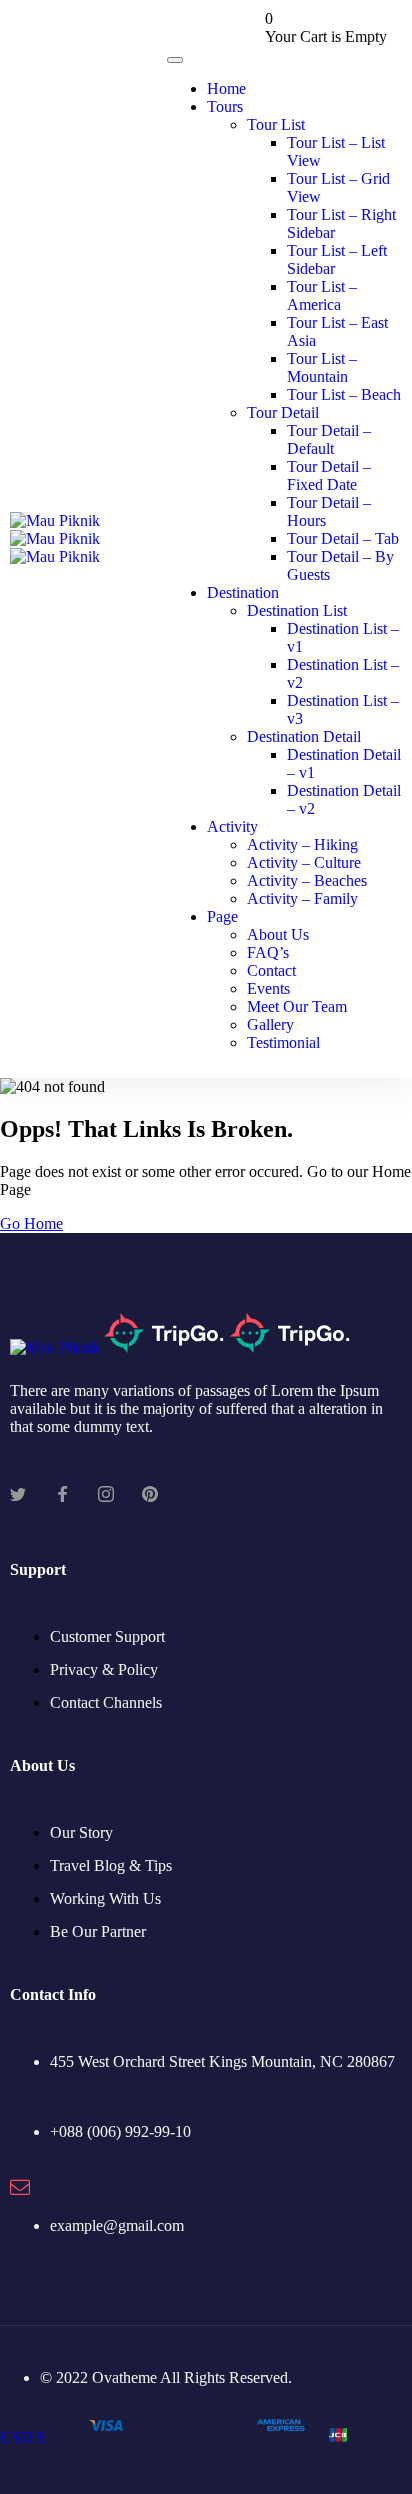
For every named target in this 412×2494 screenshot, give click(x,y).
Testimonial (283, 1042)
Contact (271, 970)
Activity (232, 826)
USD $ (22, 2437)
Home (226, 88)
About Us (278, 934)
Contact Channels (106, 1702)
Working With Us (105, 1898)
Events (268, 988)
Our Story (81, 1832)
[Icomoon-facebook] (62, 1494)
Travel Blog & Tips (111, 1865)
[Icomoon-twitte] (18, 1494)
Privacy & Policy (104, 1669)
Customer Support (107, 1636)
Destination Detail (304, 736)
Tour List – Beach (344, 394)
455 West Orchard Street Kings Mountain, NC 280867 (222, 2061)
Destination (243, 592)
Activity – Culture (304, 862)
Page (222, 916)
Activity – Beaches (307, 880)
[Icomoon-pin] (150, 1494)
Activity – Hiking (302, 844)
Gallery (270, 1024)
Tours (225, 106)
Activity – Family (302, 898)
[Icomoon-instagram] (106, 1494)
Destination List (297, 610)
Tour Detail (283, 412)
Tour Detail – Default (329, 439)
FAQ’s (268, 952)
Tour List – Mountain (322, 367)
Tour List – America (322, 295)
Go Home (31, 1223)
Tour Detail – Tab (343, 538)
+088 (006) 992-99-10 (120, 2131)
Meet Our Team (297, 1006)
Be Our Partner (98, 1931)
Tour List (276, 124)
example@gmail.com (117, 2225)
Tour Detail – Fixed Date (329, 475)
